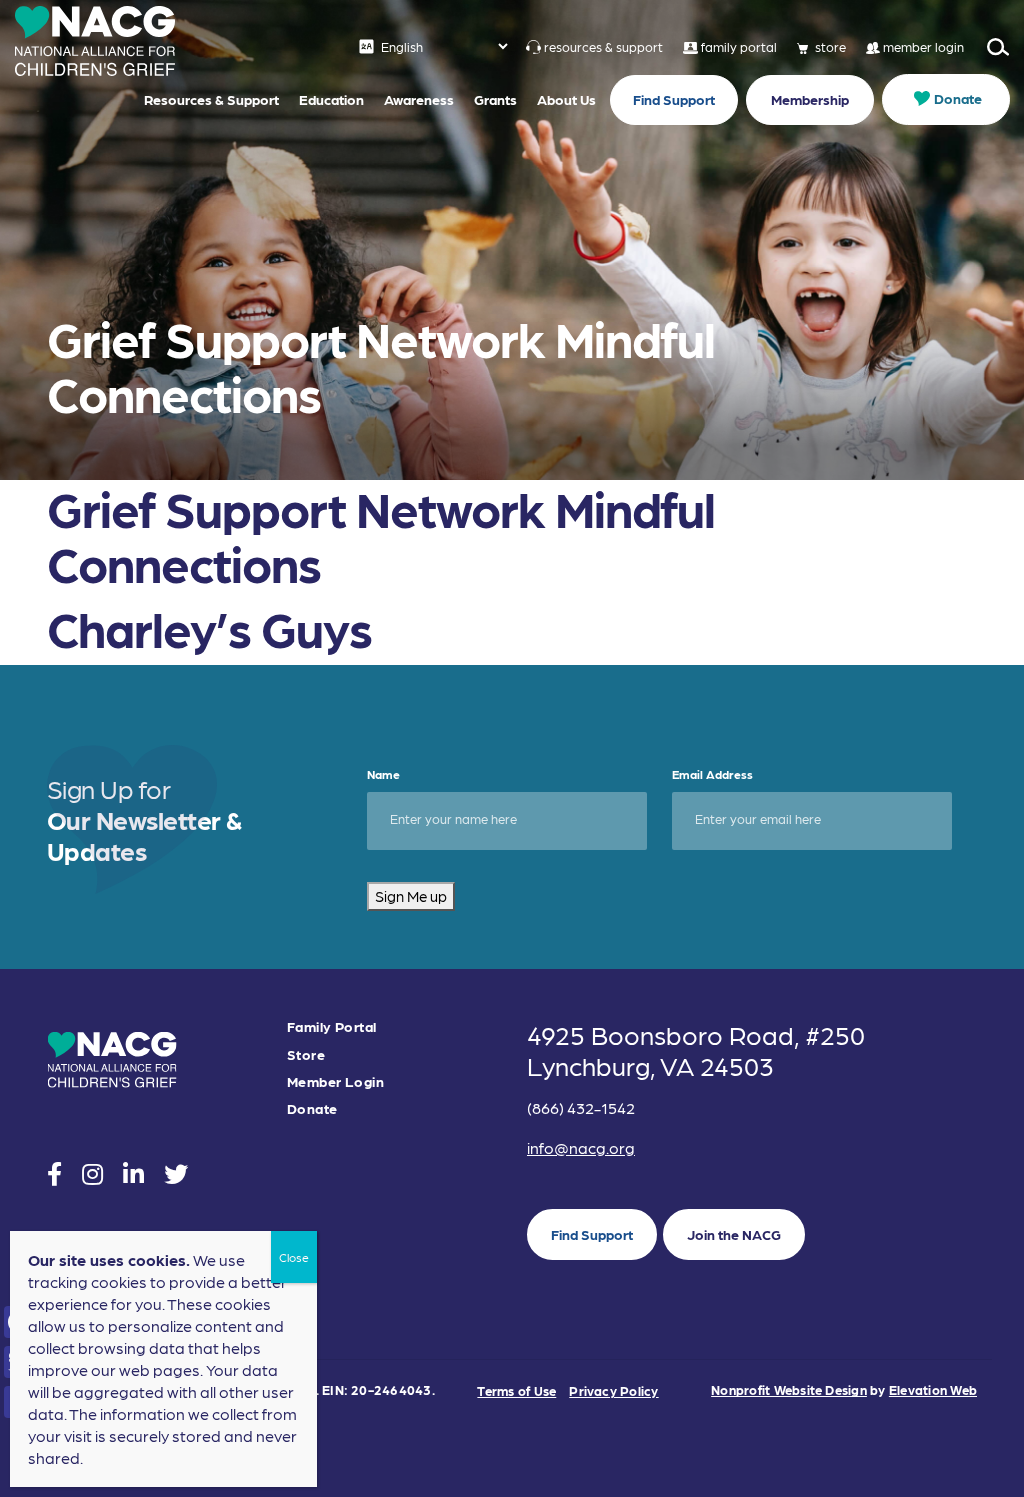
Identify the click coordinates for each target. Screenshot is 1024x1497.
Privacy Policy (613, 1390)
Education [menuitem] (331, 99)
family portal (739, 46)
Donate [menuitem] (958, 98)
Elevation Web (933, 1389)
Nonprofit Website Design (789, 1389)
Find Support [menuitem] (674, 99)
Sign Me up (411, 896)
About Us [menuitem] (566, 99)
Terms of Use (516, 1390)
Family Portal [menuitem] (331, 1026)
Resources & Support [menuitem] (211, 99)
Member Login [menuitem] (335, 1081)
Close (294, 1257)
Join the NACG (734, 1234)
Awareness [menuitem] (419, 99)
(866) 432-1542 (581, 1107)
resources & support (603, 46)
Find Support (592, 1234)
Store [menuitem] (306, 1054)
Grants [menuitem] (495, 99)
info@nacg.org (581, 1147)
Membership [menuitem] (810, 99)
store (830, 46)
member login (923, 46)
